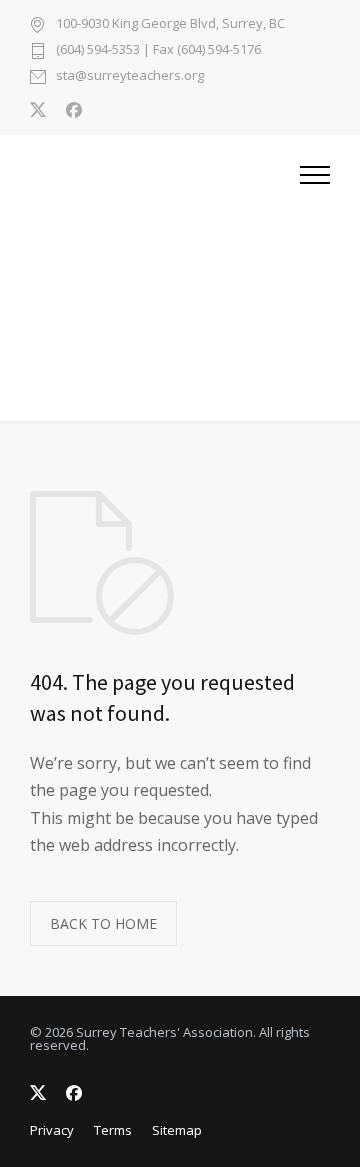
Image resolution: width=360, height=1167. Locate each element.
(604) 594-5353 (98, 49)
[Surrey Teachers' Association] (165, 278)
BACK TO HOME (103, 923)
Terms (113, 1130)
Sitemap (177, 1130)
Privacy (52, 1130)
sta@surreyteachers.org (130, 76)
